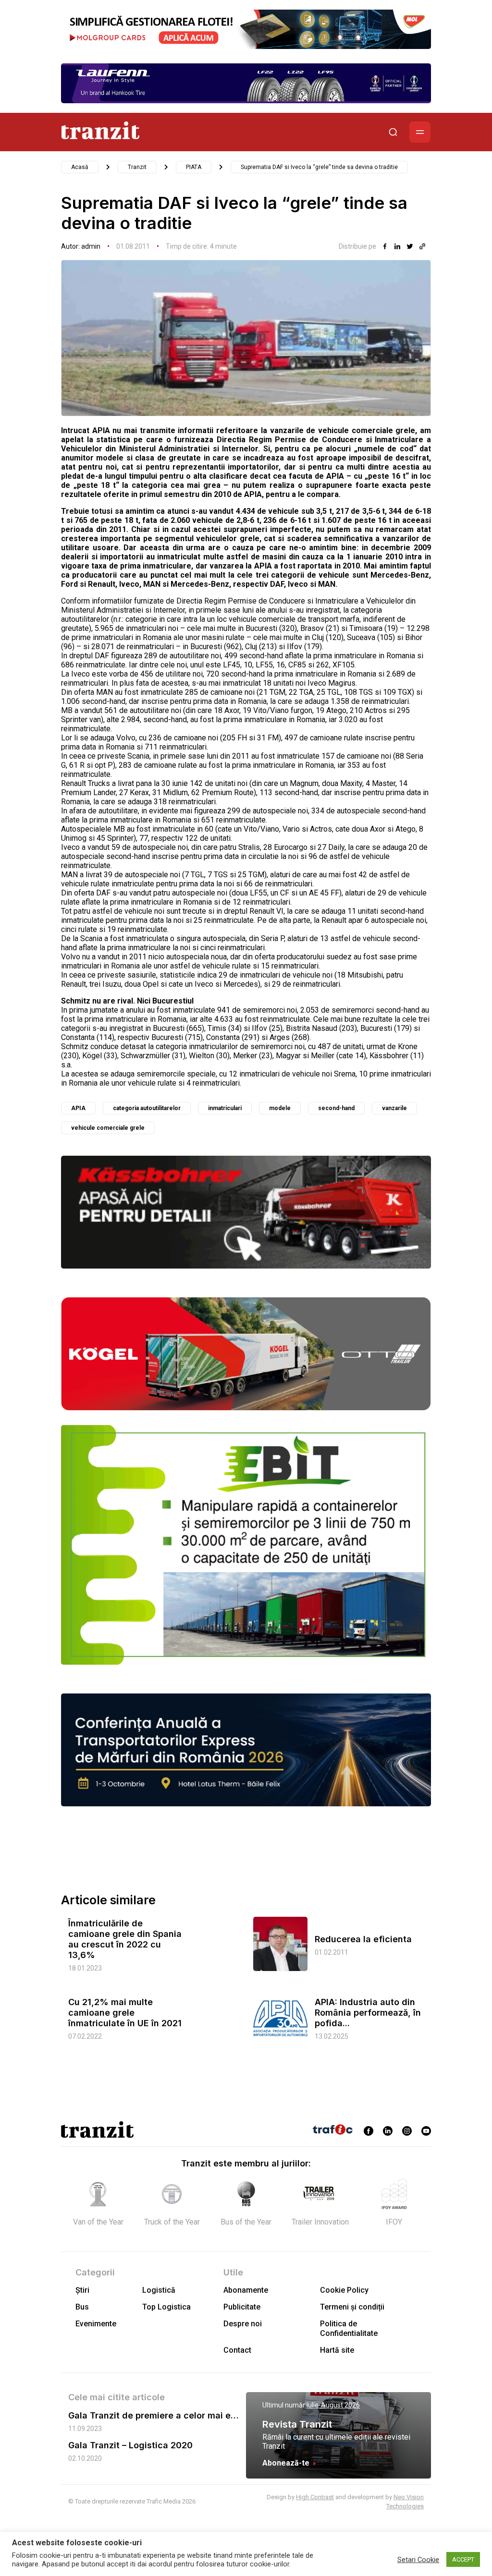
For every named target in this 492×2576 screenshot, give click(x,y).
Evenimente (96, 2324)
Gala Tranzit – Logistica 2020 (130, 2445)
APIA (78, 1108)
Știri (82, 2290)
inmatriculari (225, 1108)
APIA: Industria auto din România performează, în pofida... (368, 2013)
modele (280, 1108)
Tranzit (137, 167)
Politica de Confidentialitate (349, 2328)
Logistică (159, 2290)
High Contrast (315, 2497)
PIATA (194, 167)
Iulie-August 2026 (333, 2405)
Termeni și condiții (352, 2307)
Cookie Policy (344, 2290)
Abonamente (246, 2290)
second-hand (336, 1108)
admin (91, 246)
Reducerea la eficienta (363, 1939)
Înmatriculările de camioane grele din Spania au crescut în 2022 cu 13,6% (125, 1939)
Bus (82, 2307)
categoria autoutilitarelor (147, 1108)
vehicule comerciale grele (108, 1128)
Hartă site (337, 2350)
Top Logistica (166, 2307)
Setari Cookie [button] (418, 2560)
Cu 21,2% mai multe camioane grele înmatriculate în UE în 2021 (125, 2013)
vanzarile (394, 1108)
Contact (237, 2350)
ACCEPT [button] (463, 2559)
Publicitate (242, 2307)
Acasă (80, 167)
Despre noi (243, 2324)
